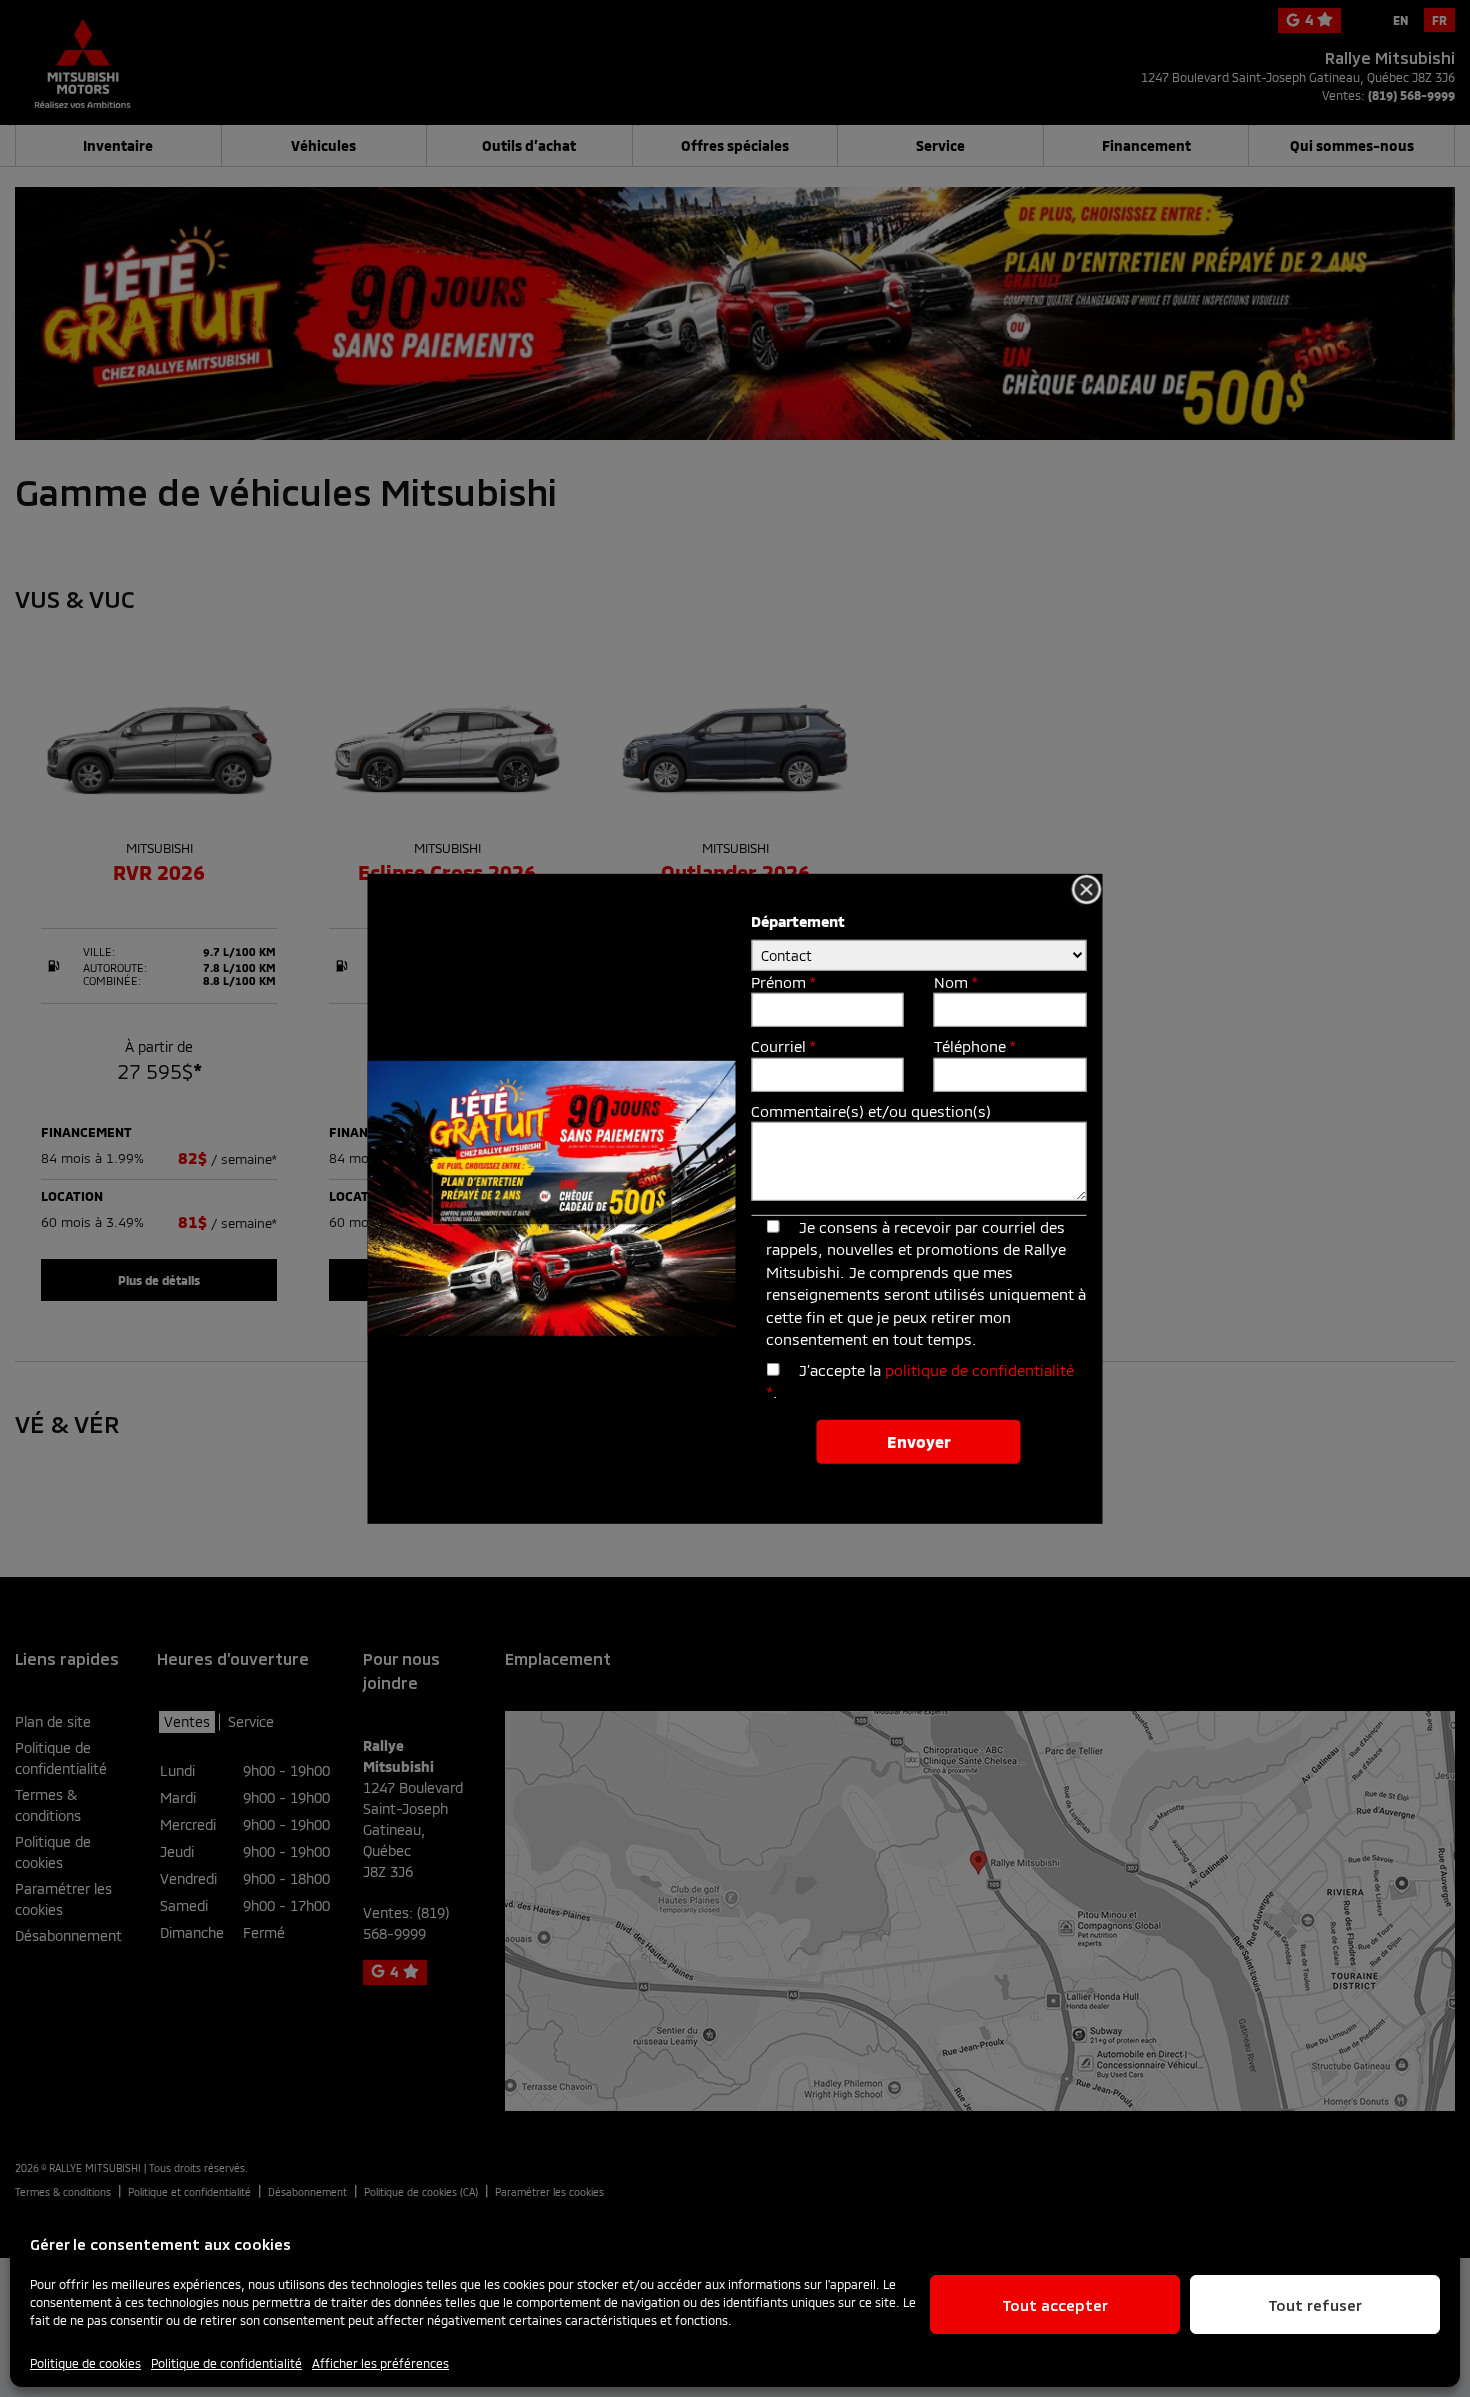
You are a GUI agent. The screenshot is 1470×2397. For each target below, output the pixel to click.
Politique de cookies (85, 2363)
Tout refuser (1315, 2305)
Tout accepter (1055, 2305)
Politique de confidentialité (226, 2363)
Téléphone (974, 1046)
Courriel (783, 1046)
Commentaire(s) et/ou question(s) (871, 1111)
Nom (955, 981)
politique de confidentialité (979, 1370)
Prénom (783, 981)
